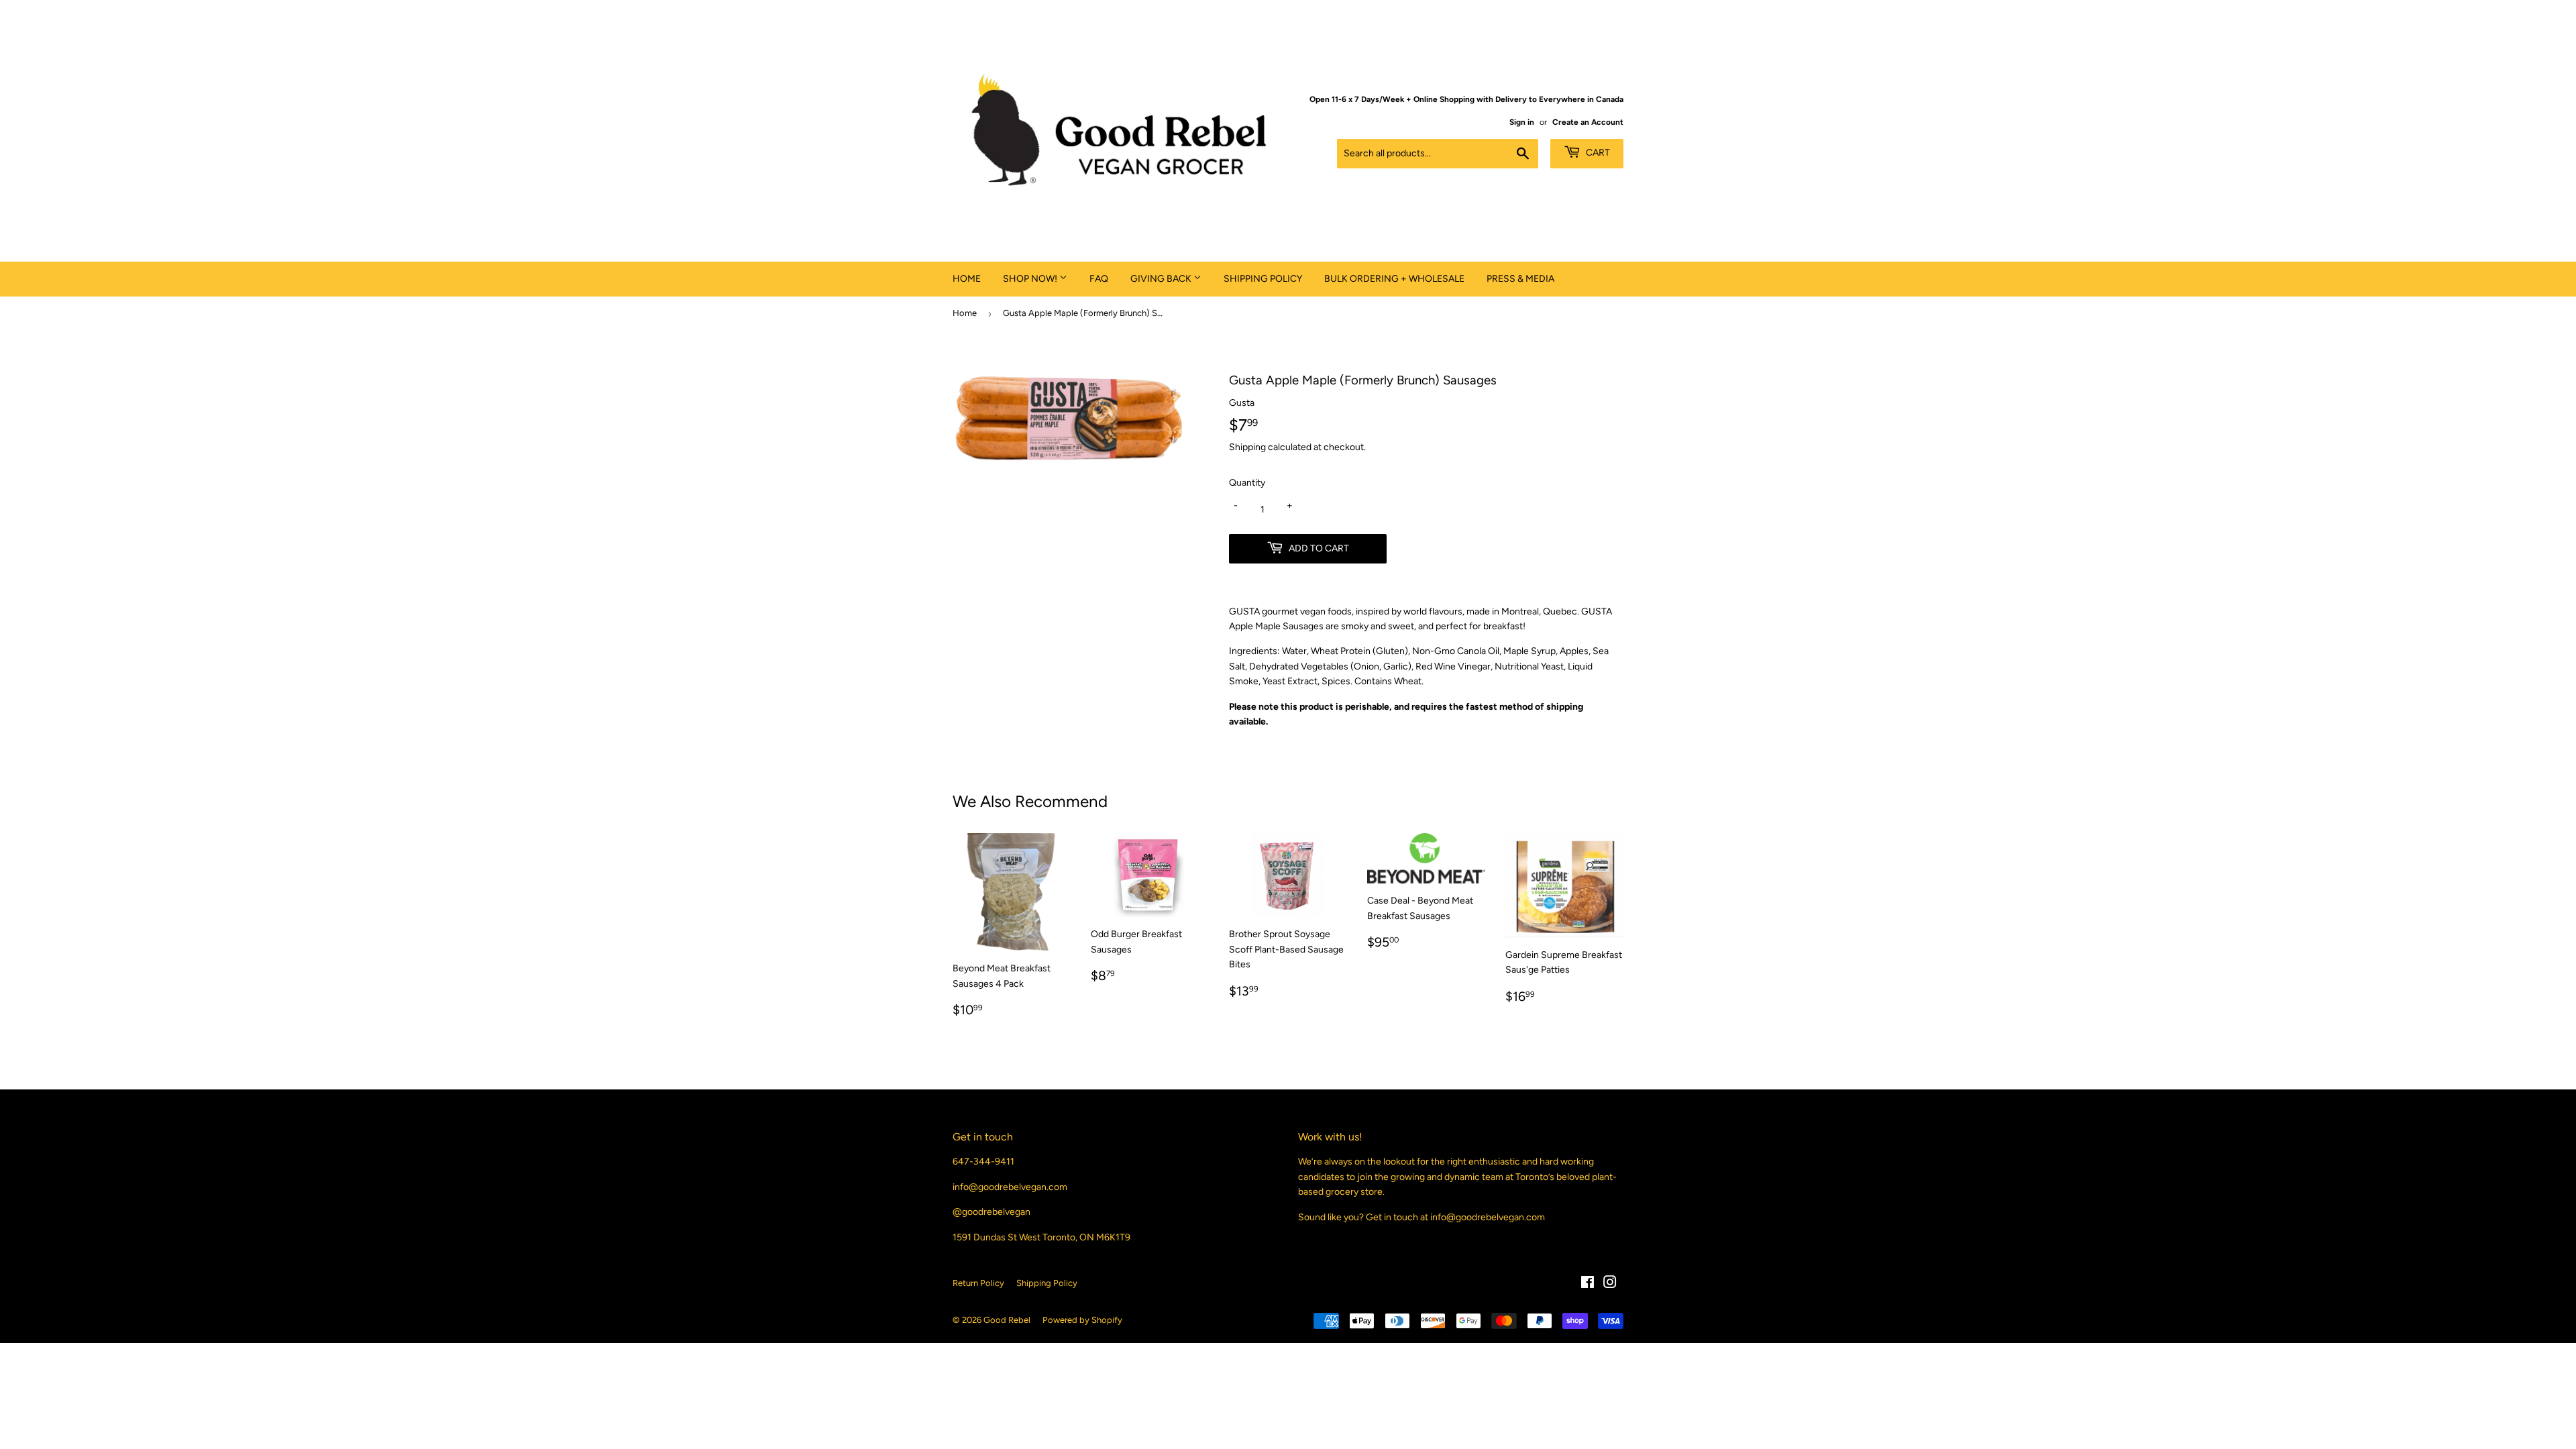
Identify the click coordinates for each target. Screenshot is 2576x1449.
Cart (1597, 153)
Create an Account (1588, 122)
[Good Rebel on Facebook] (1588, 1284)
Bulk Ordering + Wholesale (1394, 279)
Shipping (1247, 447)
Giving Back (1162, 279)
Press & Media (1520, 279)
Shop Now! (1031, 279)
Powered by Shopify (1082, 1320)
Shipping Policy (1263, 279)
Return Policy (978, 1283)
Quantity (1247, 483)
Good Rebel (1007, 1320)
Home (967, 279)
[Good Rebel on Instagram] (1610, 1284)
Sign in (1522, 122)
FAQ (1099, 279)
